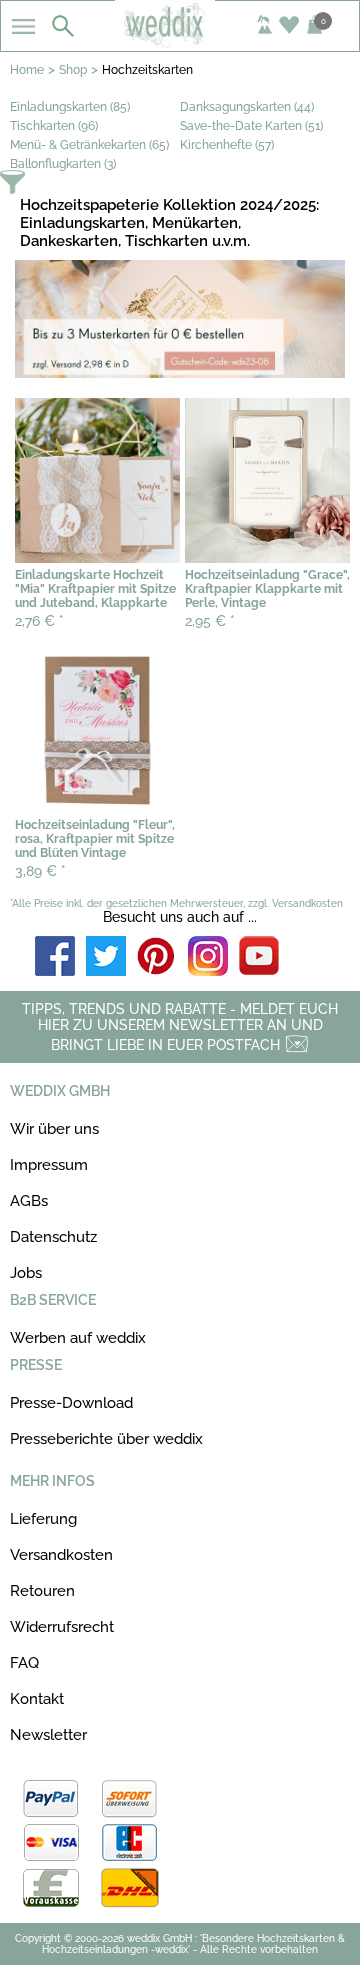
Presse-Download (71, 1403)
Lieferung (43, 1519)
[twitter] (106, 957)
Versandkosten (61, 1555)
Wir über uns (54, 1129)
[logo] (180, 42)
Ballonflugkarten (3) (63, 164)
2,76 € (39, 621)
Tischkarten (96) (54, 126)
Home (27, 70)
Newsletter (48, 1735)
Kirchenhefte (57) (227, 145)
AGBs (29, 1201)
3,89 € (40, 871)
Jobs (26, 1273)
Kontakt (37, 1699)
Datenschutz (53, 1237)
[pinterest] (157, 957)
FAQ (24, 1663)
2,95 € (210, 621)
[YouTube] (259, 957)
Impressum (49, 1165)
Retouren (42, 1591)
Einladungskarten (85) (70, 107)
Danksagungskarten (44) (247, 107)
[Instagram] (208, 957)
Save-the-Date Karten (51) (251, 126)
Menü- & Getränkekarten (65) (89, 145)
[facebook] (55, 957)
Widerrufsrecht (62, 1627)
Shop (73, 70)
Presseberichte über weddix (106, 1439)
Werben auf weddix (78, 1338)
